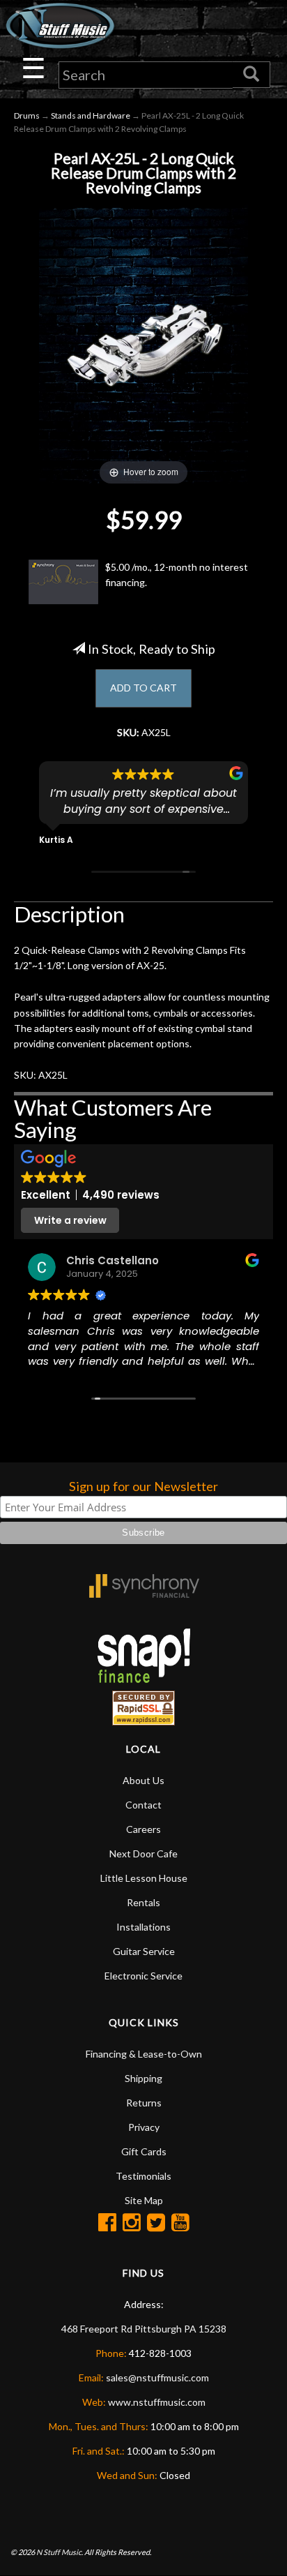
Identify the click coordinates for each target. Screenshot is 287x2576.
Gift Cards (144, 2151)
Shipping (143, 2078)
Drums (27, 115)
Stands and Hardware (91, 115)
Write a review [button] (70, 1220)
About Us (143, 1780)
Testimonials (143, 2176)
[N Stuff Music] (60, 25)
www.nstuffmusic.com (157, 2402)
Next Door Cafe (143, 1854)
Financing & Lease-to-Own (144, 2054)
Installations (143, 1927)
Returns (144, 2103)
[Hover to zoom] (143, 344)
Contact (143, 1805)
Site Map (144, 2200)
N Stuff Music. (60, 2552)
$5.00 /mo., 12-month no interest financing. (177, 575)
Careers (143, 1829)
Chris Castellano (113, 1260)
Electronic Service (143, 1976)
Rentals (143, 1902)
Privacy (144, 2127)
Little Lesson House (144, 1878)
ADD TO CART (143, 688)
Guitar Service (144, 1951)
